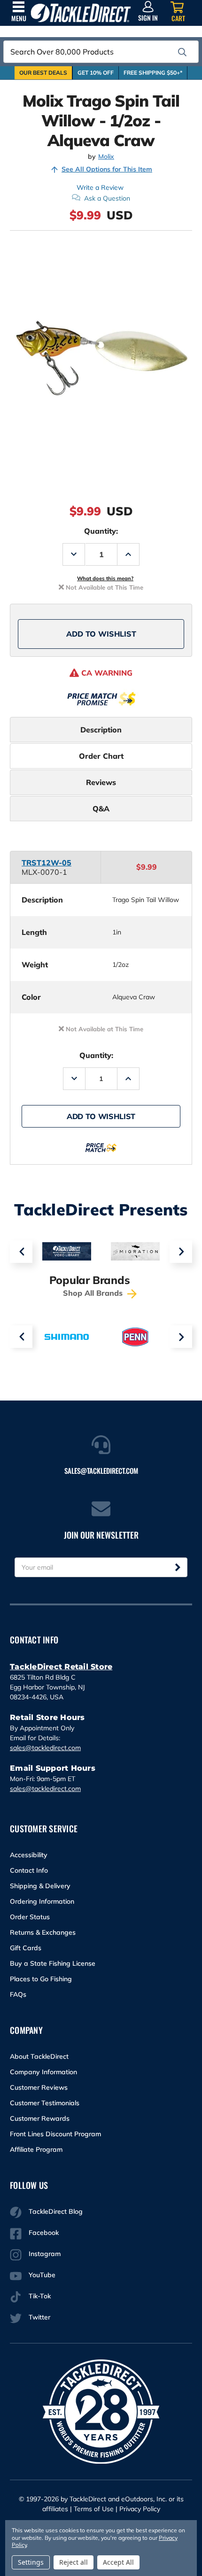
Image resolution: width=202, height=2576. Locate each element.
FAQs (18, 1994)
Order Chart (101, 756)
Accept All (118, 2562)
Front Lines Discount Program (55, 2134)
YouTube (42, 2275)
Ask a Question (107, 198)
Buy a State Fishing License (53, 1963)
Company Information (43, 2072)
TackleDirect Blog (56, 2211)
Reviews (101, 782)
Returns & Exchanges (43, 1932)
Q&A (101, 809)
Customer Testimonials (45, 2103)
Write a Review (100, 187)
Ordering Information (42, 1901)
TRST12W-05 (47, 863)
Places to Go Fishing (41, 1979)
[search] (182, 52)
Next (181, 1252)
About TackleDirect (39, 2056)
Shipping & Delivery (40, 1886)
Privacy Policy (140, 2509)
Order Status (30, 1917)
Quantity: (101, 531)
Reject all (74, 2562)
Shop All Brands (94, 1293)
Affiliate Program (36, 2149)
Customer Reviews (39, 2087)
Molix (106, 157)
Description (101, 730)
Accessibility (29, 1855)
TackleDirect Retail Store (61, 1667)
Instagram (45, 2254)
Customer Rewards (40, 2118)
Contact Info (29, 1870)
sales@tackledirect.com (45, 1748)
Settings (31, 2562)
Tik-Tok (40, 2296)
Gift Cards (26, 1948)
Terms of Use (94, 2509)
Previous (21, 1252)
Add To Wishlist (101, 634)
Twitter (39, 2317)
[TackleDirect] (81, 13)
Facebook (44, 2233)
